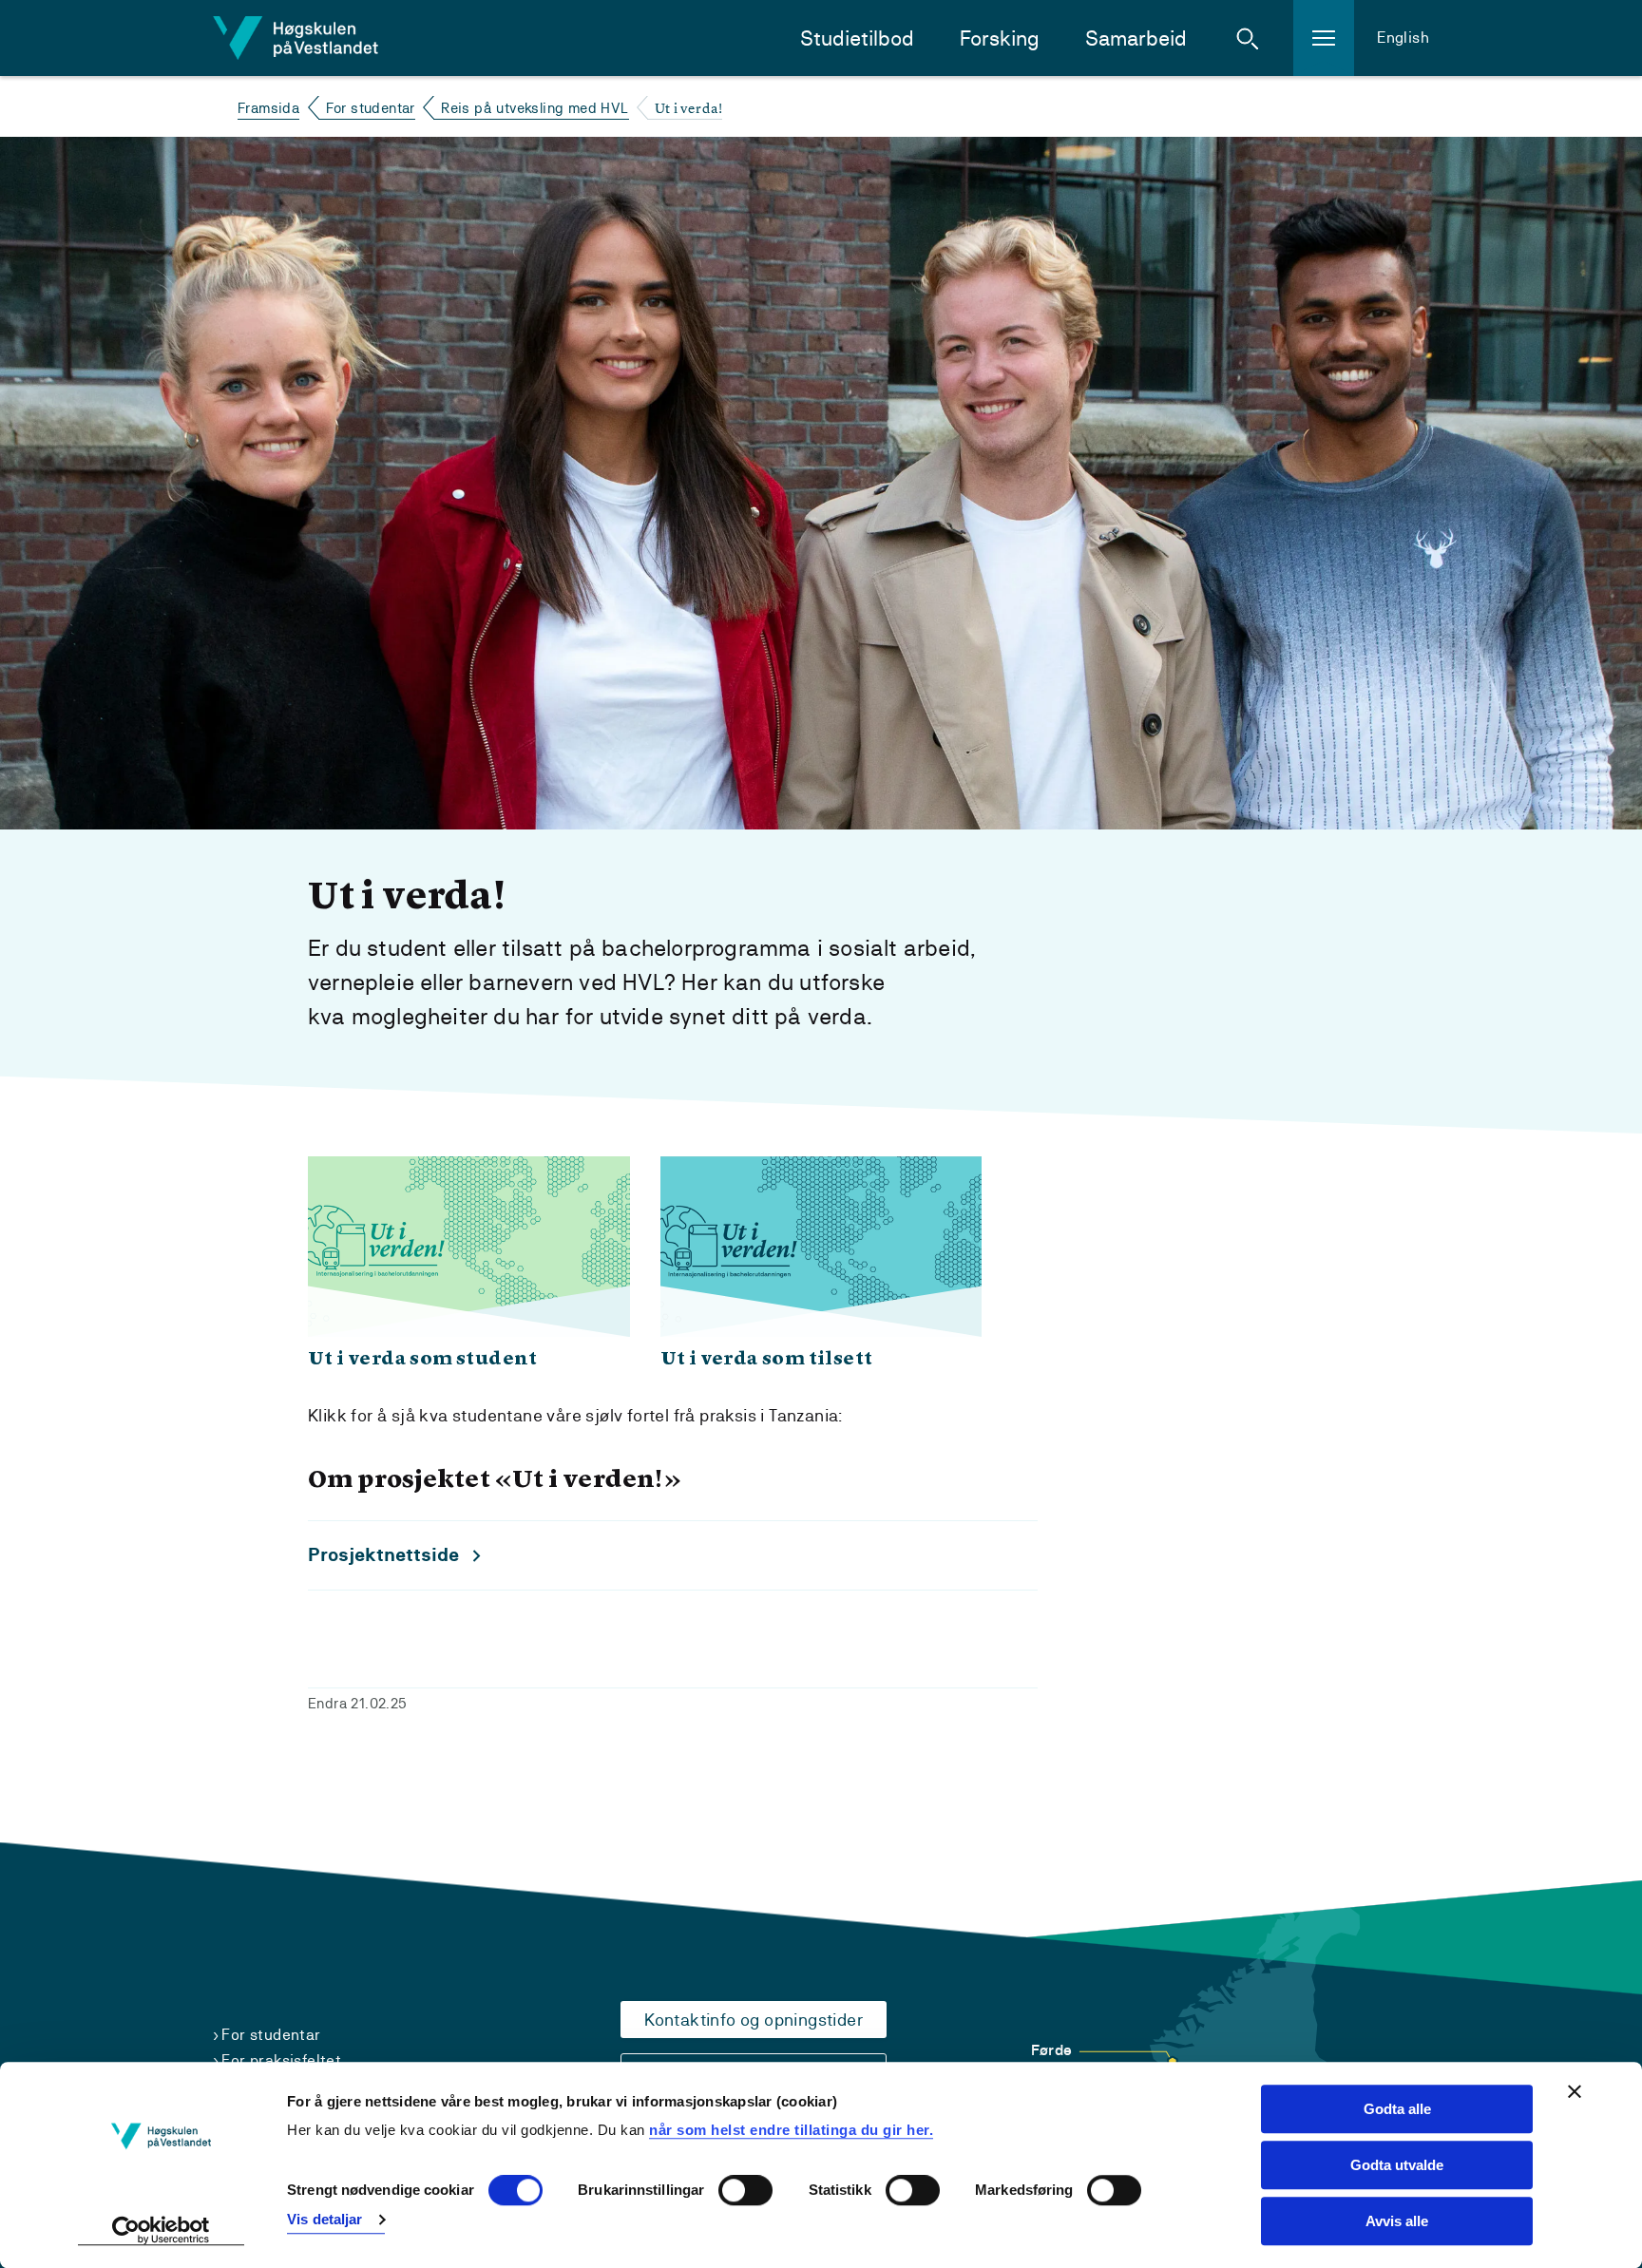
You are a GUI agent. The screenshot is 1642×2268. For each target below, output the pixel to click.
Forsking (1000, 38)
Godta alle (1397, 2109)
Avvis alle (1397, 2221)
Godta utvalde (1397, 2165)
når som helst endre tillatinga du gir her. (791, 2130)
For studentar (371, 108)
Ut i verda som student (423, 1360)
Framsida (268, 108)
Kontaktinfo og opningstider (754, 2020)
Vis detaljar (325, 2219)
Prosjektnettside (383, 1555)
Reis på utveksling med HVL (535, 108)
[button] (1248, 38)
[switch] (745, 2191)
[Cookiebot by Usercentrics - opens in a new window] (161, 2231)
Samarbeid (1136, 38)
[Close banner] (1575, 2091)
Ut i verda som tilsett (767, 1360)
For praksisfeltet (281, 2060)
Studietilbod (857, 38)
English (1403, 38)
